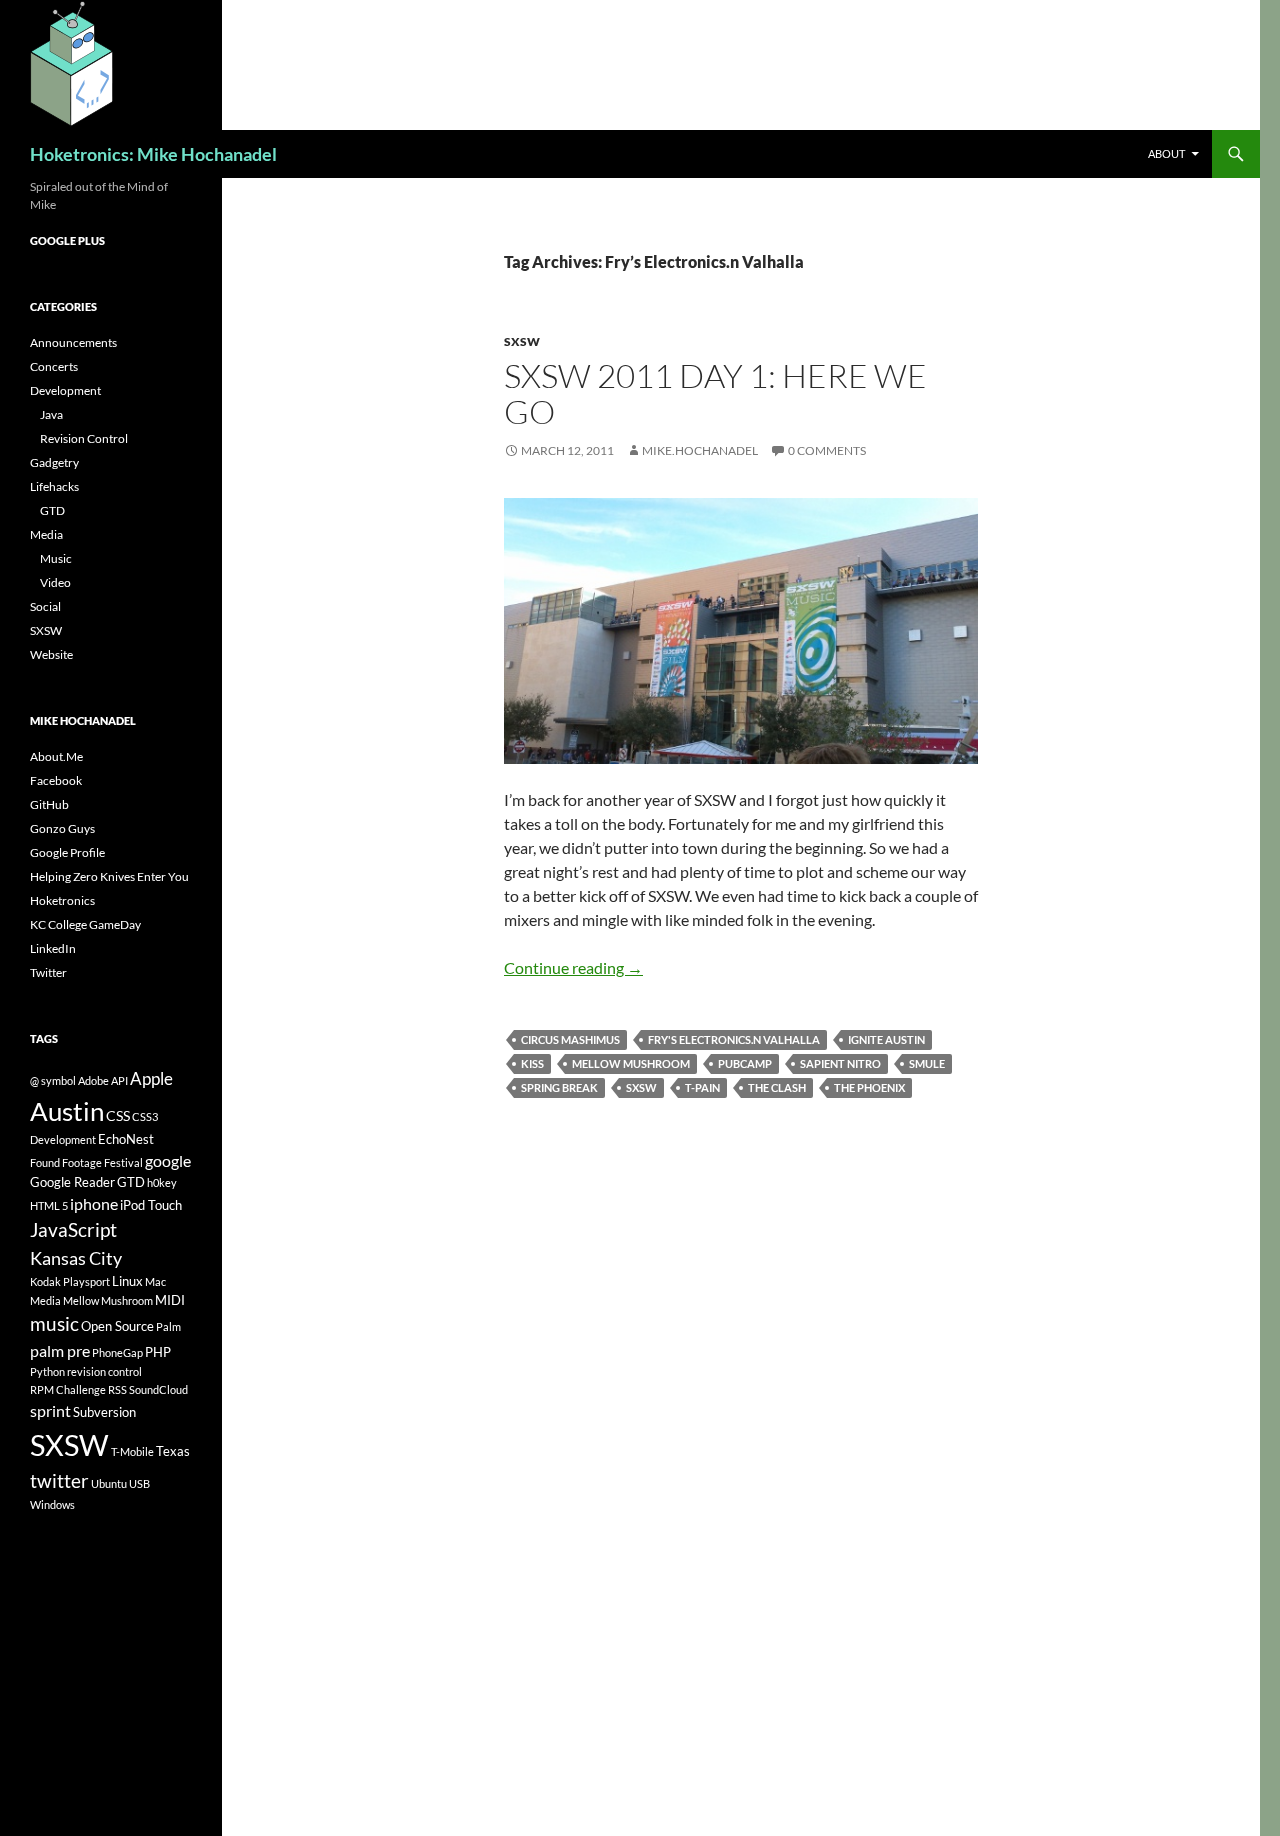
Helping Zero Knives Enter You (109, 876)
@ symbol (53, 1080)
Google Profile (67, 852)
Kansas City (76, 1258)
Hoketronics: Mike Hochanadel (153, 154)
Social (45, 606)
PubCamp (745, 1063)
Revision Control (84, 438)
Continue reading (573, 967)
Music (56, 558)
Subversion (104, 1412)
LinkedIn (53, 948)
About (1166, 153)
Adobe (93, 1080)
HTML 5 (49, 1205)
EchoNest (126, 1139)
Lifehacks (54, 486)
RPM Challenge (68, 1389)
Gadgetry (54, 462)
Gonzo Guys (62, 828)
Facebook (56, 780)
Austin (67, 1111)
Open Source (117, 1326)
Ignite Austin (886, 1039)
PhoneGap (117, 1352)
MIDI (170, 1300)
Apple (151, 1078)
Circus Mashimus (570, 1039)
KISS (532, 1063)
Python (47, 1371)
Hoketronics (62, 900)
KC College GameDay (85, 924)
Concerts (54, 366)
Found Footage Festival (86, 1162)
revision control (104, 1371)
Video (55, 582)
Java (51, 414)
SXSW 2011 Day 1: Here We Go (715, 393)
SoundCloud (158, 1389)
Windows (52, 1504)
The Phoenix (869, 1087)
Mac (155, 1281)
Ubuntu (109, 1483)
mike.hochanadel (700, 450)
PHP (158, 1352)
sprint (50, 1410)
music (54, 1323)
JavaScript (73, 1229)
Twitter (48, 972)
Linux (127, 1281)
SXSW (522, 341)
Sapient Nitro (840, 1063)
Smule (927, 1063)
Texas (173, 1451)
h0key (162, 1182)
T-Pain (702, 1087)
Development (65, 390)
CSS (118, 1115)
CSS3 (145, 1116)
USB (139, 1483)
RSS (117, 1389)
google (168, 1160)
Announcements (73, 342)
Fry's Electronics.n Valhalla (734, 1039)
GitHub (49, 804)
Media (46, 534)
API (119, 1080)
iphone (94, 1203)
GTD (52, 510)
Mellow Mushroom (631, 1063)
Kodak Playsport (70, 1281)
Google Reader (72, 1182)
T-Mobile (132, 1451)
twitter (59, 1480)
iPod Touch (151, 1205)
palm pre (60, 1350)
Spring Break (559, 1087)
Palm (168, 1326)
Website (51, 654)
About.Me (56, 756)
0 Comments (827, 450)
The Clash (777, 1087)
